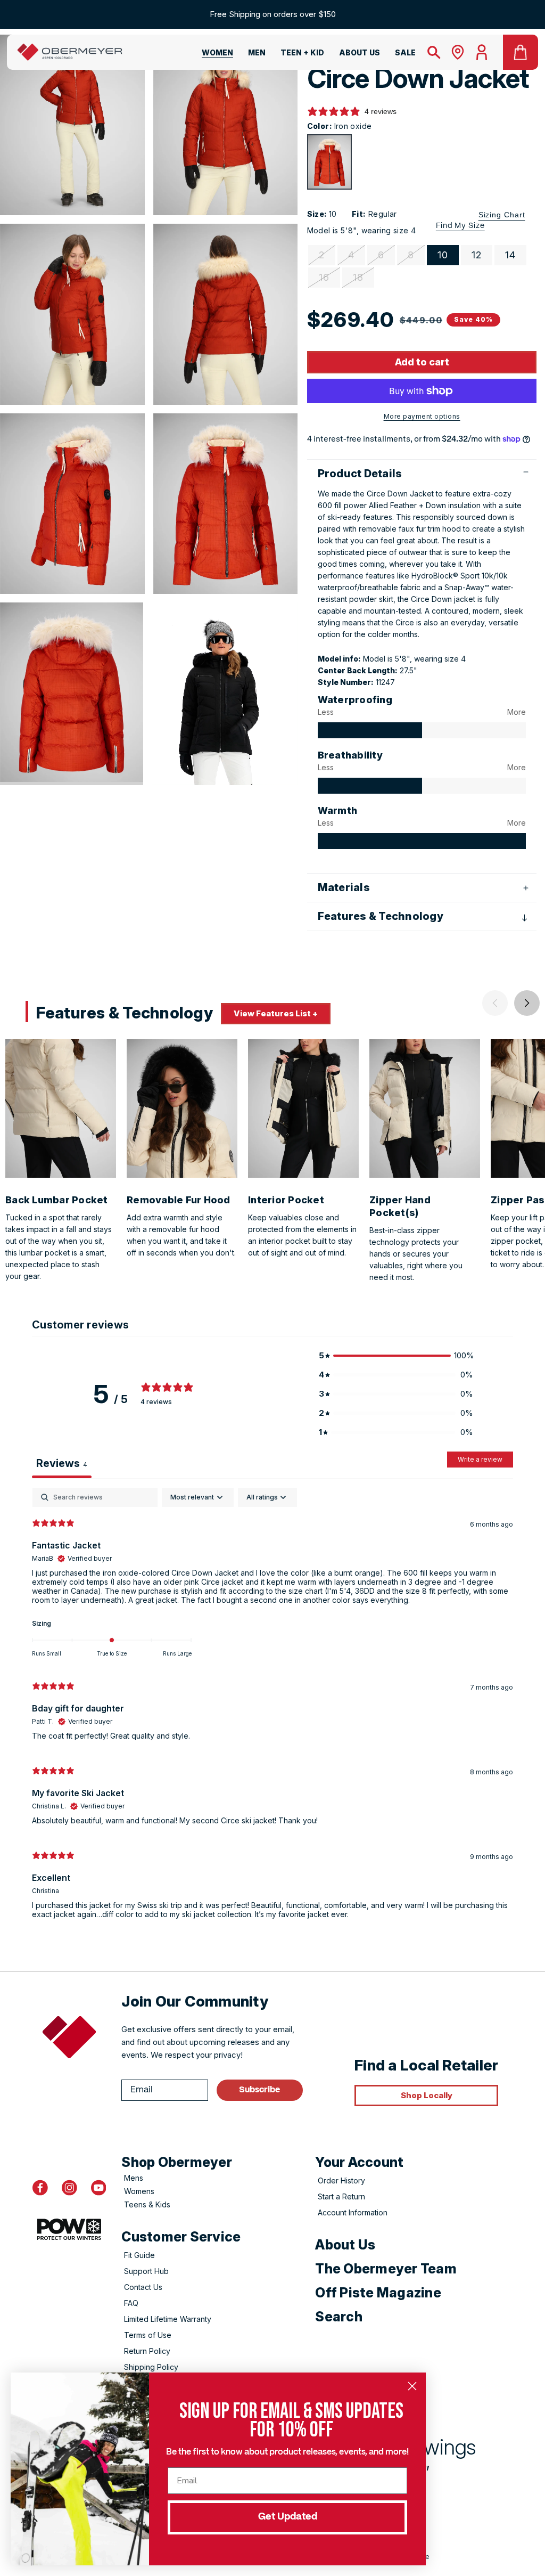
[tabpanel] (272, 1708)
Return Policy (147, 2351)
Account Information (353, 2212)
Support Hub (146, 2271)
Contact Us (143, 2287)
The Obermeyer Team (386, 2269)
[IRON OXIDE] (329, 162)
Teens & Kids (147, 2204)
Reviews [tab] (62, 1463)
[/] (70, 52)
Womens (139, 2191)
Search (339, 2317)
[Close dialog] (412, 2386)
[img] (370, 730)
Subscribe (259, 2090)
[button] (211, 55)
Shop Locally (427, 2095)
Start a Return (341, 2196)
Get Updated (288, 2517)
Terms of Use (148, 2335)
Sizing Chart (502, 215)
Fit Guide (139, 2255)
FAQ (131, 2303)
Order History (341, 2180)
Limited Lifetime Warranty (168, 2319)
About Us (345, 2245)
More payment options (422, 416)
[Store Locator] (458, 52)
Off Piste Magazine (378, 2293)
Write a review (480, 1459)
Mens (134, 2178)
